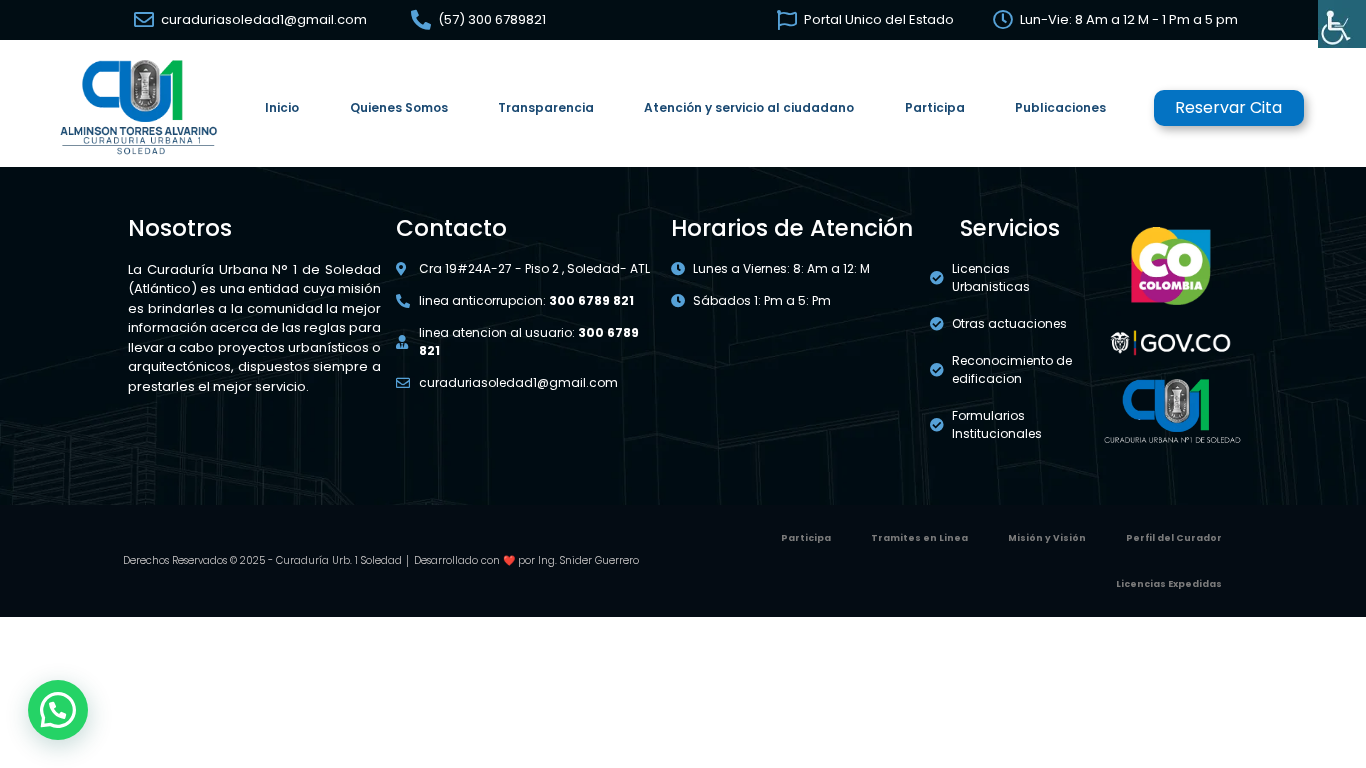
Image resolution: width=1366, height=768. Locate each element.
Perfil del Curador (1174, 538)
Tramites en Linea (919, 538)
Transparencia (546, 107)
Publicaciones (1060, 107)
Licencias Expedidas (1169, 584)
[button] (58, 710)
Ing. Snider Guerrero (588, 560)
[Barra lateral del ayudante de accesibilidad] (1342, 24)
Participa (935, 107)
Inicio (282, 107)
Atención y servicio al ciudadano (749, 107)
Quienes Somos (399, 107)
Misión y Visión (1047, 538)
